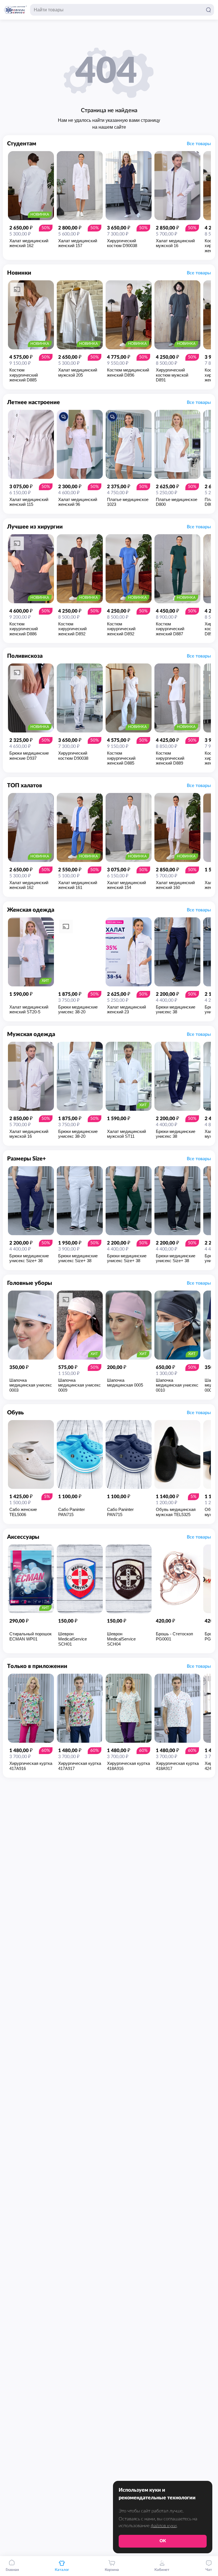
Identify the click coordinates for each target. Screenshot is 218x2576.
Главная (12, 2570)
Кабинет (162, 2570)
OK (163, 2541)
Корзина (112, 2570)
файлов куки (164, 2526)
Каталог (62, 2570)
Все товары (199, 144)
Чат (209, 2570)
